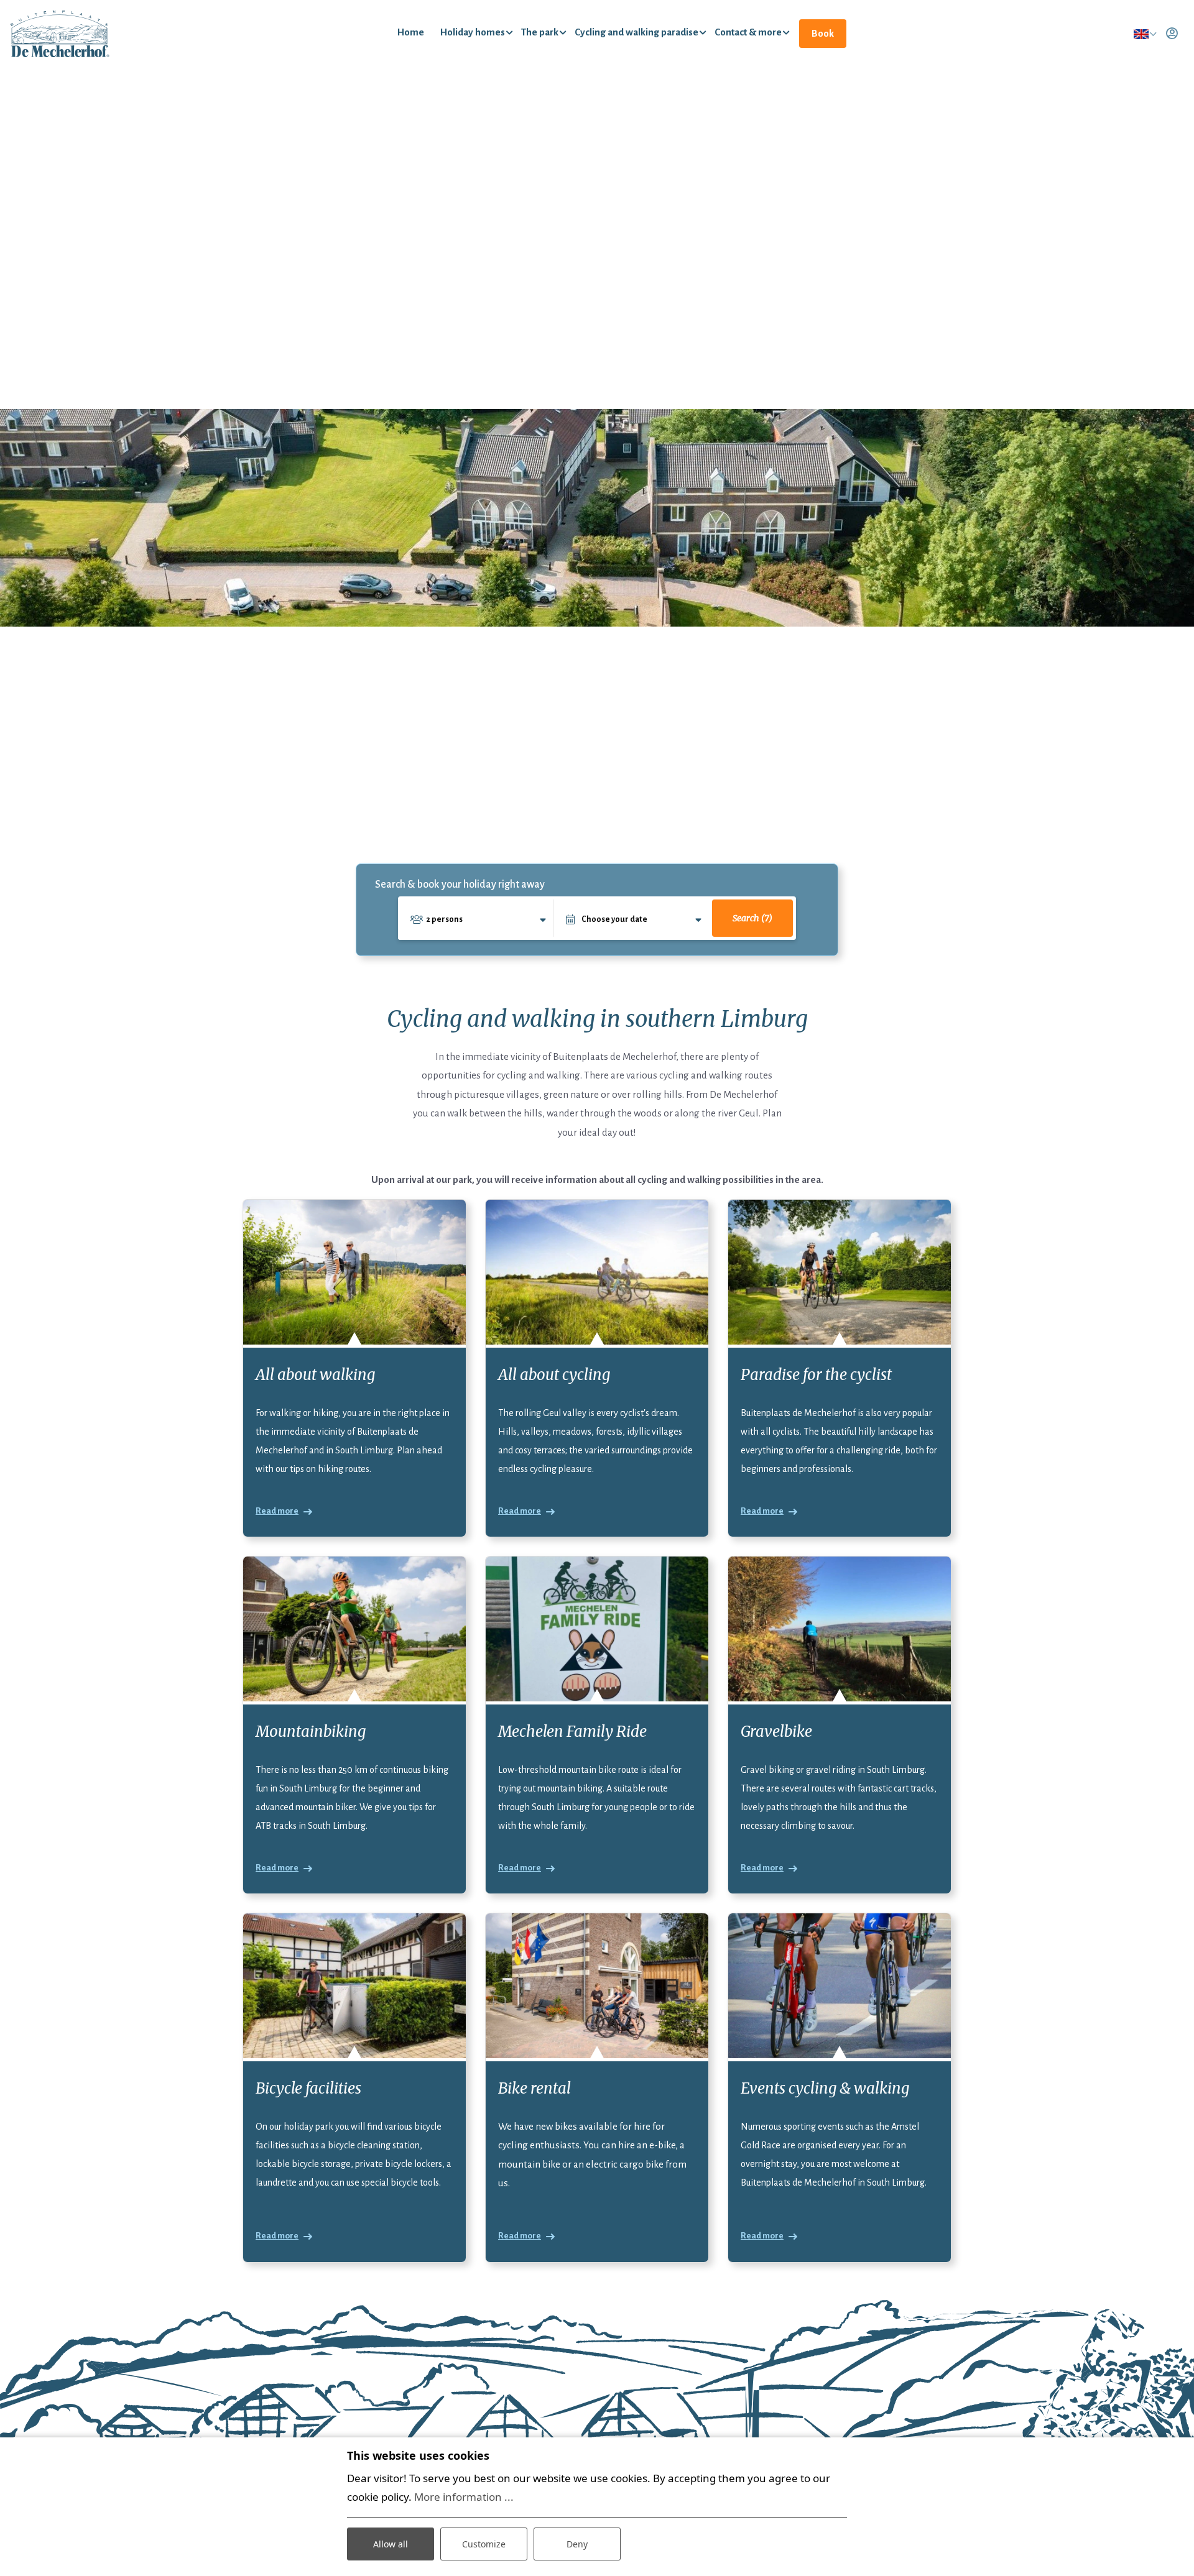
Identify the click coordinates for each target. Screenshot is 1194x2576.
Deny (577, 2544)
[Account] (1172, 34)
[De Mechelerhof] (60, 33)
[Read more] (354, 1272)
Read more (277, 1511)
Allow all (391, 2544)
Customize (484, 2544)
